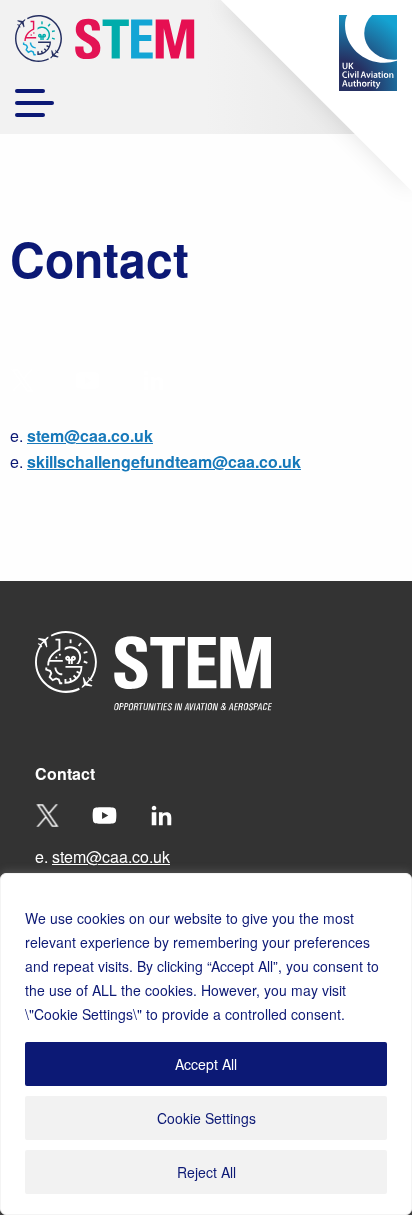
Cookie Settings (206, 1118)
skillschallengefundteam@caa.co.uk (164, 461)
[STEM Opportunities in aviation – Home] (105, 42)
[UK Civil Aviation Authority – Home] (368, 53)
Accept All (206, 1064)
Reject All (206, 1172)
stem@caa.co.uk (90, 435)
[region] (206, 1044)
